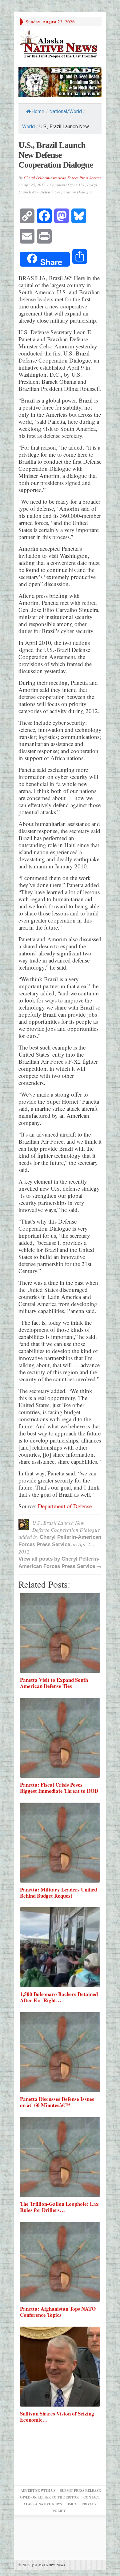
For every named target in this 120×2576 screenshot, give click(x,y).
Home (38, 111)
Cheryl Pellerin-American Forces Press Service (63, 178)
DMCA (72, 2504)
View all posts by (40, 1559)
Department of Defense (65, 1506)
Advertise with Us (38, 2491)
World (28, 127)
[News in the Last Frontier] (60, 45)
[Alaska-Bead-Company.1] (60, 81)
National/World (66, 111)
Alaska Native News (48, 2565)
